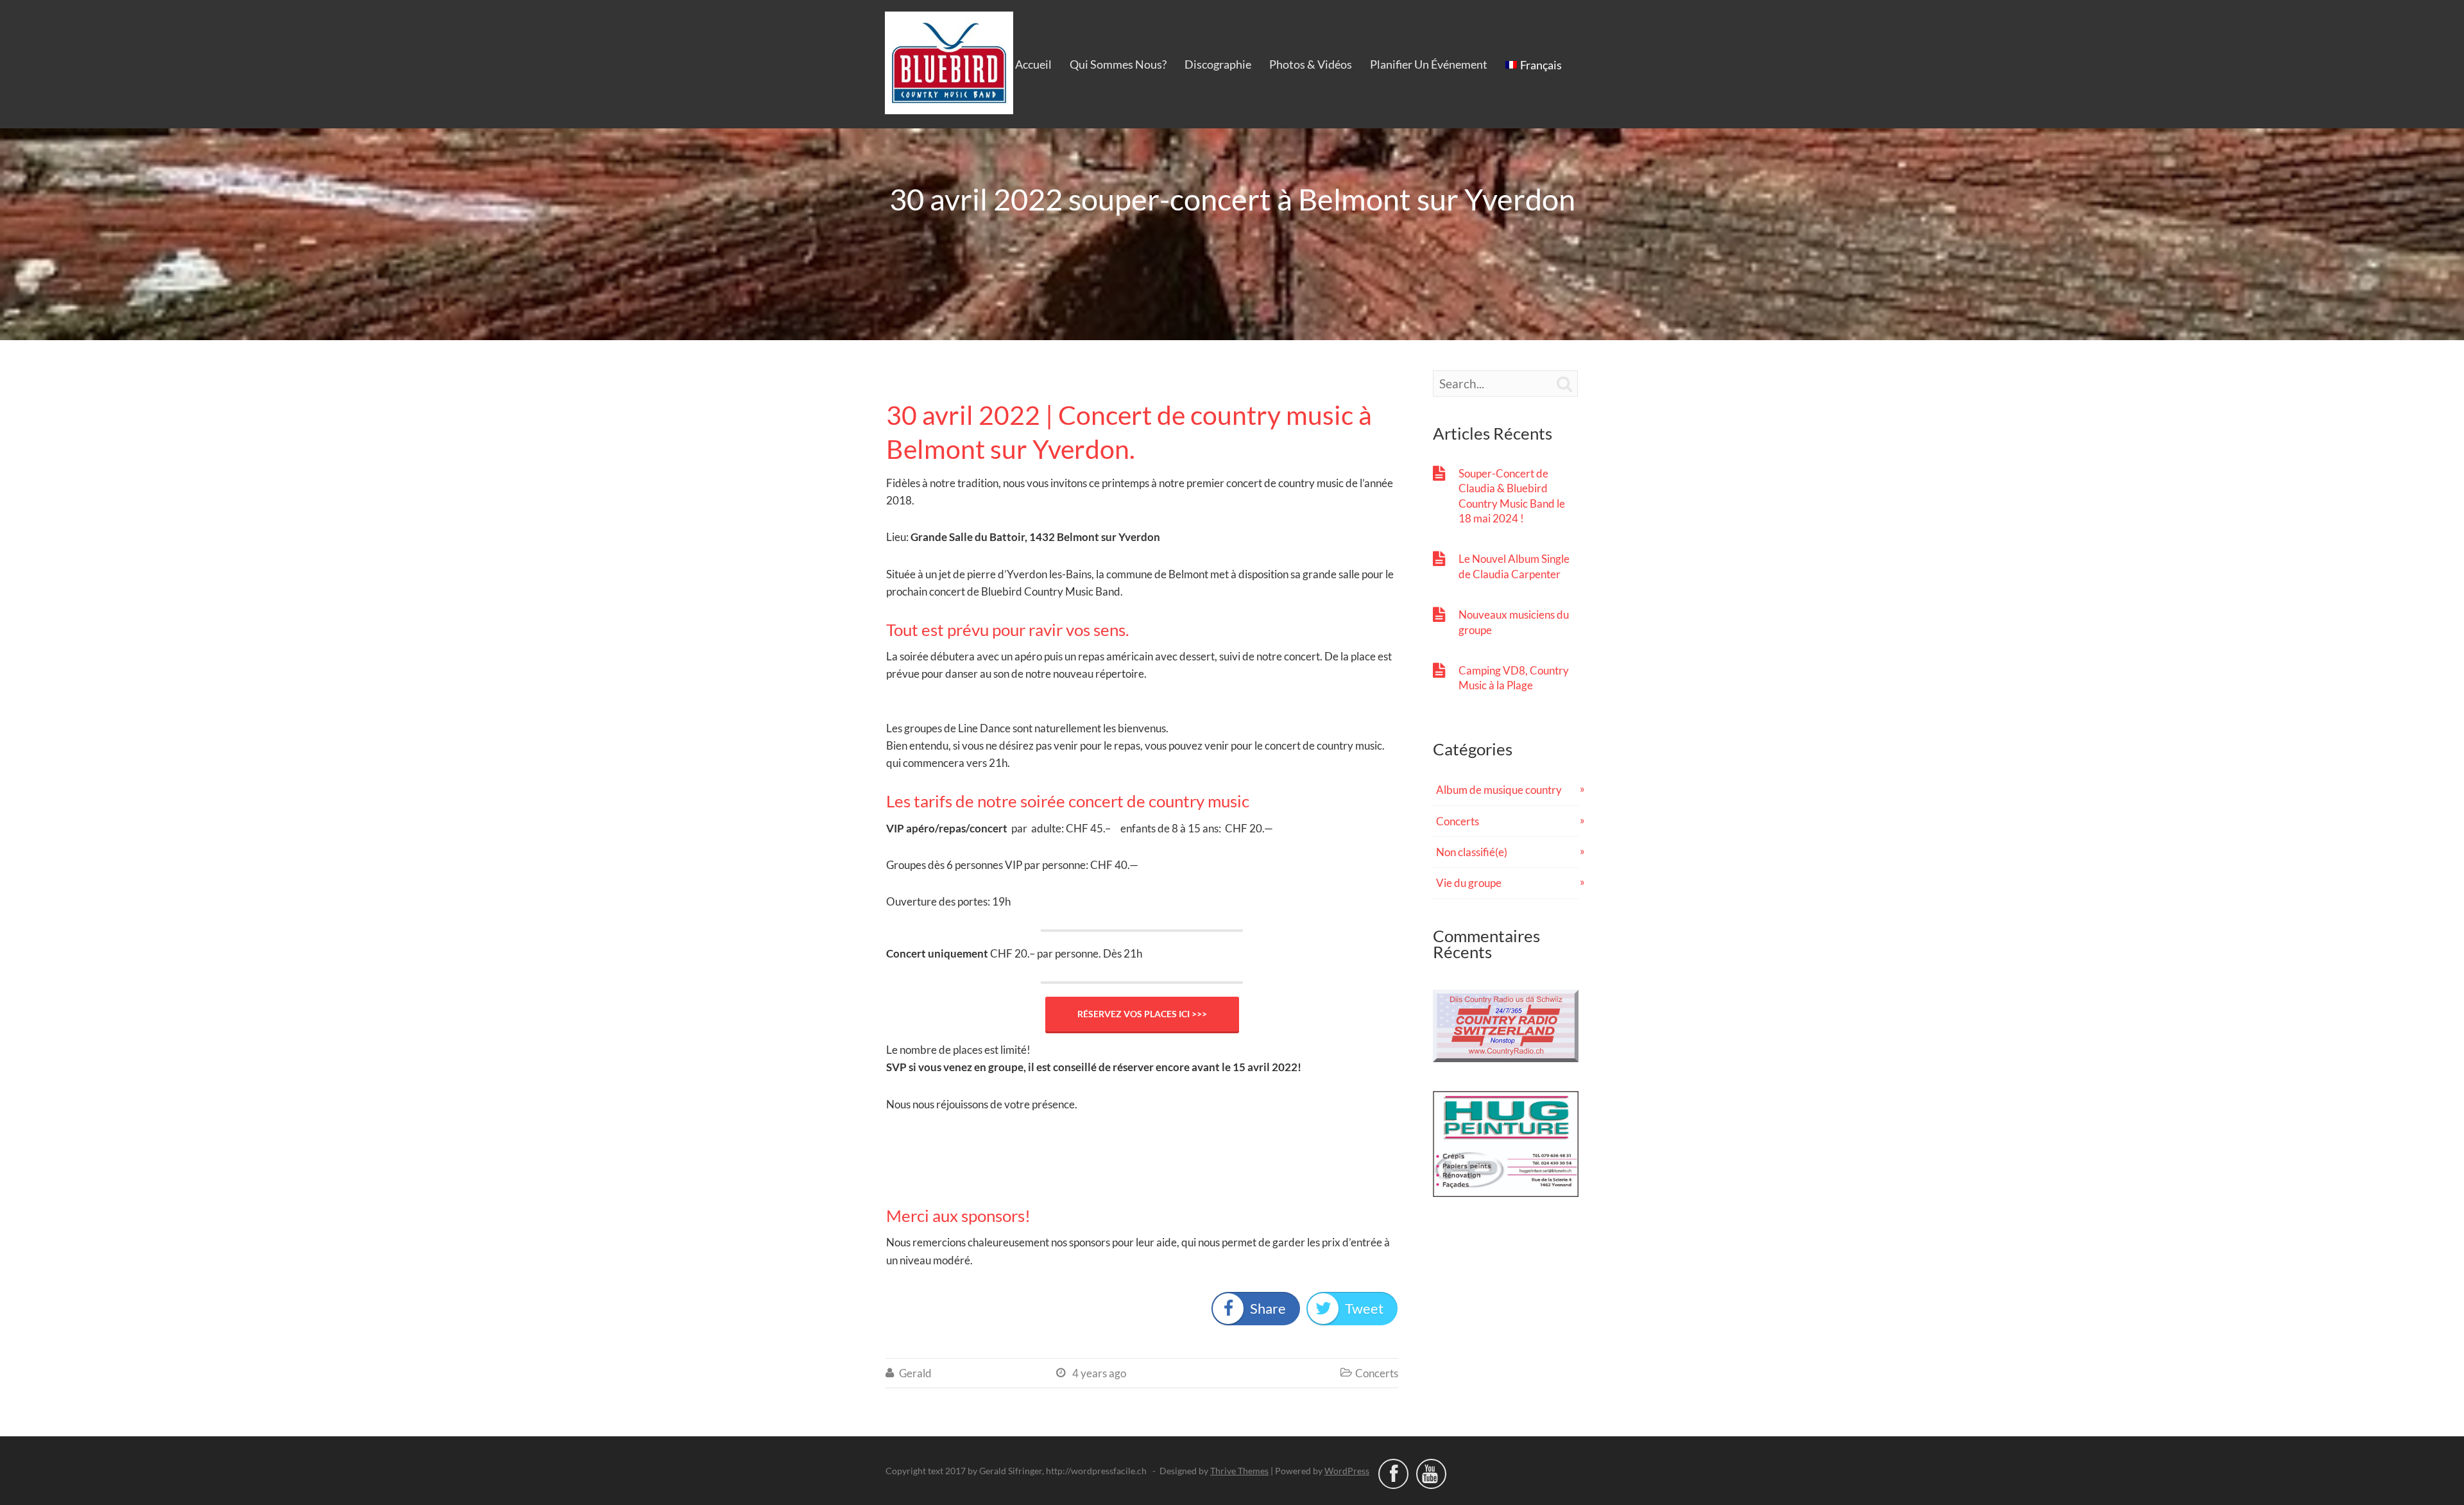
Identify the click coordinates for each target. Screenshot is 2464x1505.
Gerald (915, 1373)
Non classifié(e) (1472, 852)
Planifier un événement (1429, 64)
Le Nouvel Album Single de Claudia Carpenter (1514, 566)
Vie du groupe (1469, 883)
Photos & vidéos (1311, 64)
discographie (1218, 64)
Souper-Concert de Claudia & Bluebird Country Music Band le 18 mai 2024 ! (1512, 496)
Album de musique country (1499, 790)
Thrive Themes (1239, 1471)
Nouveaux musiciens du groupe (1514, 622)
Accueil (1033, 64)
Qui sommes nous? (1118, 64)
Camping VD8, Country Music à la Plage (1514, 678)
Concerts (1377, 1373)
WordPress (1347, 1471)
